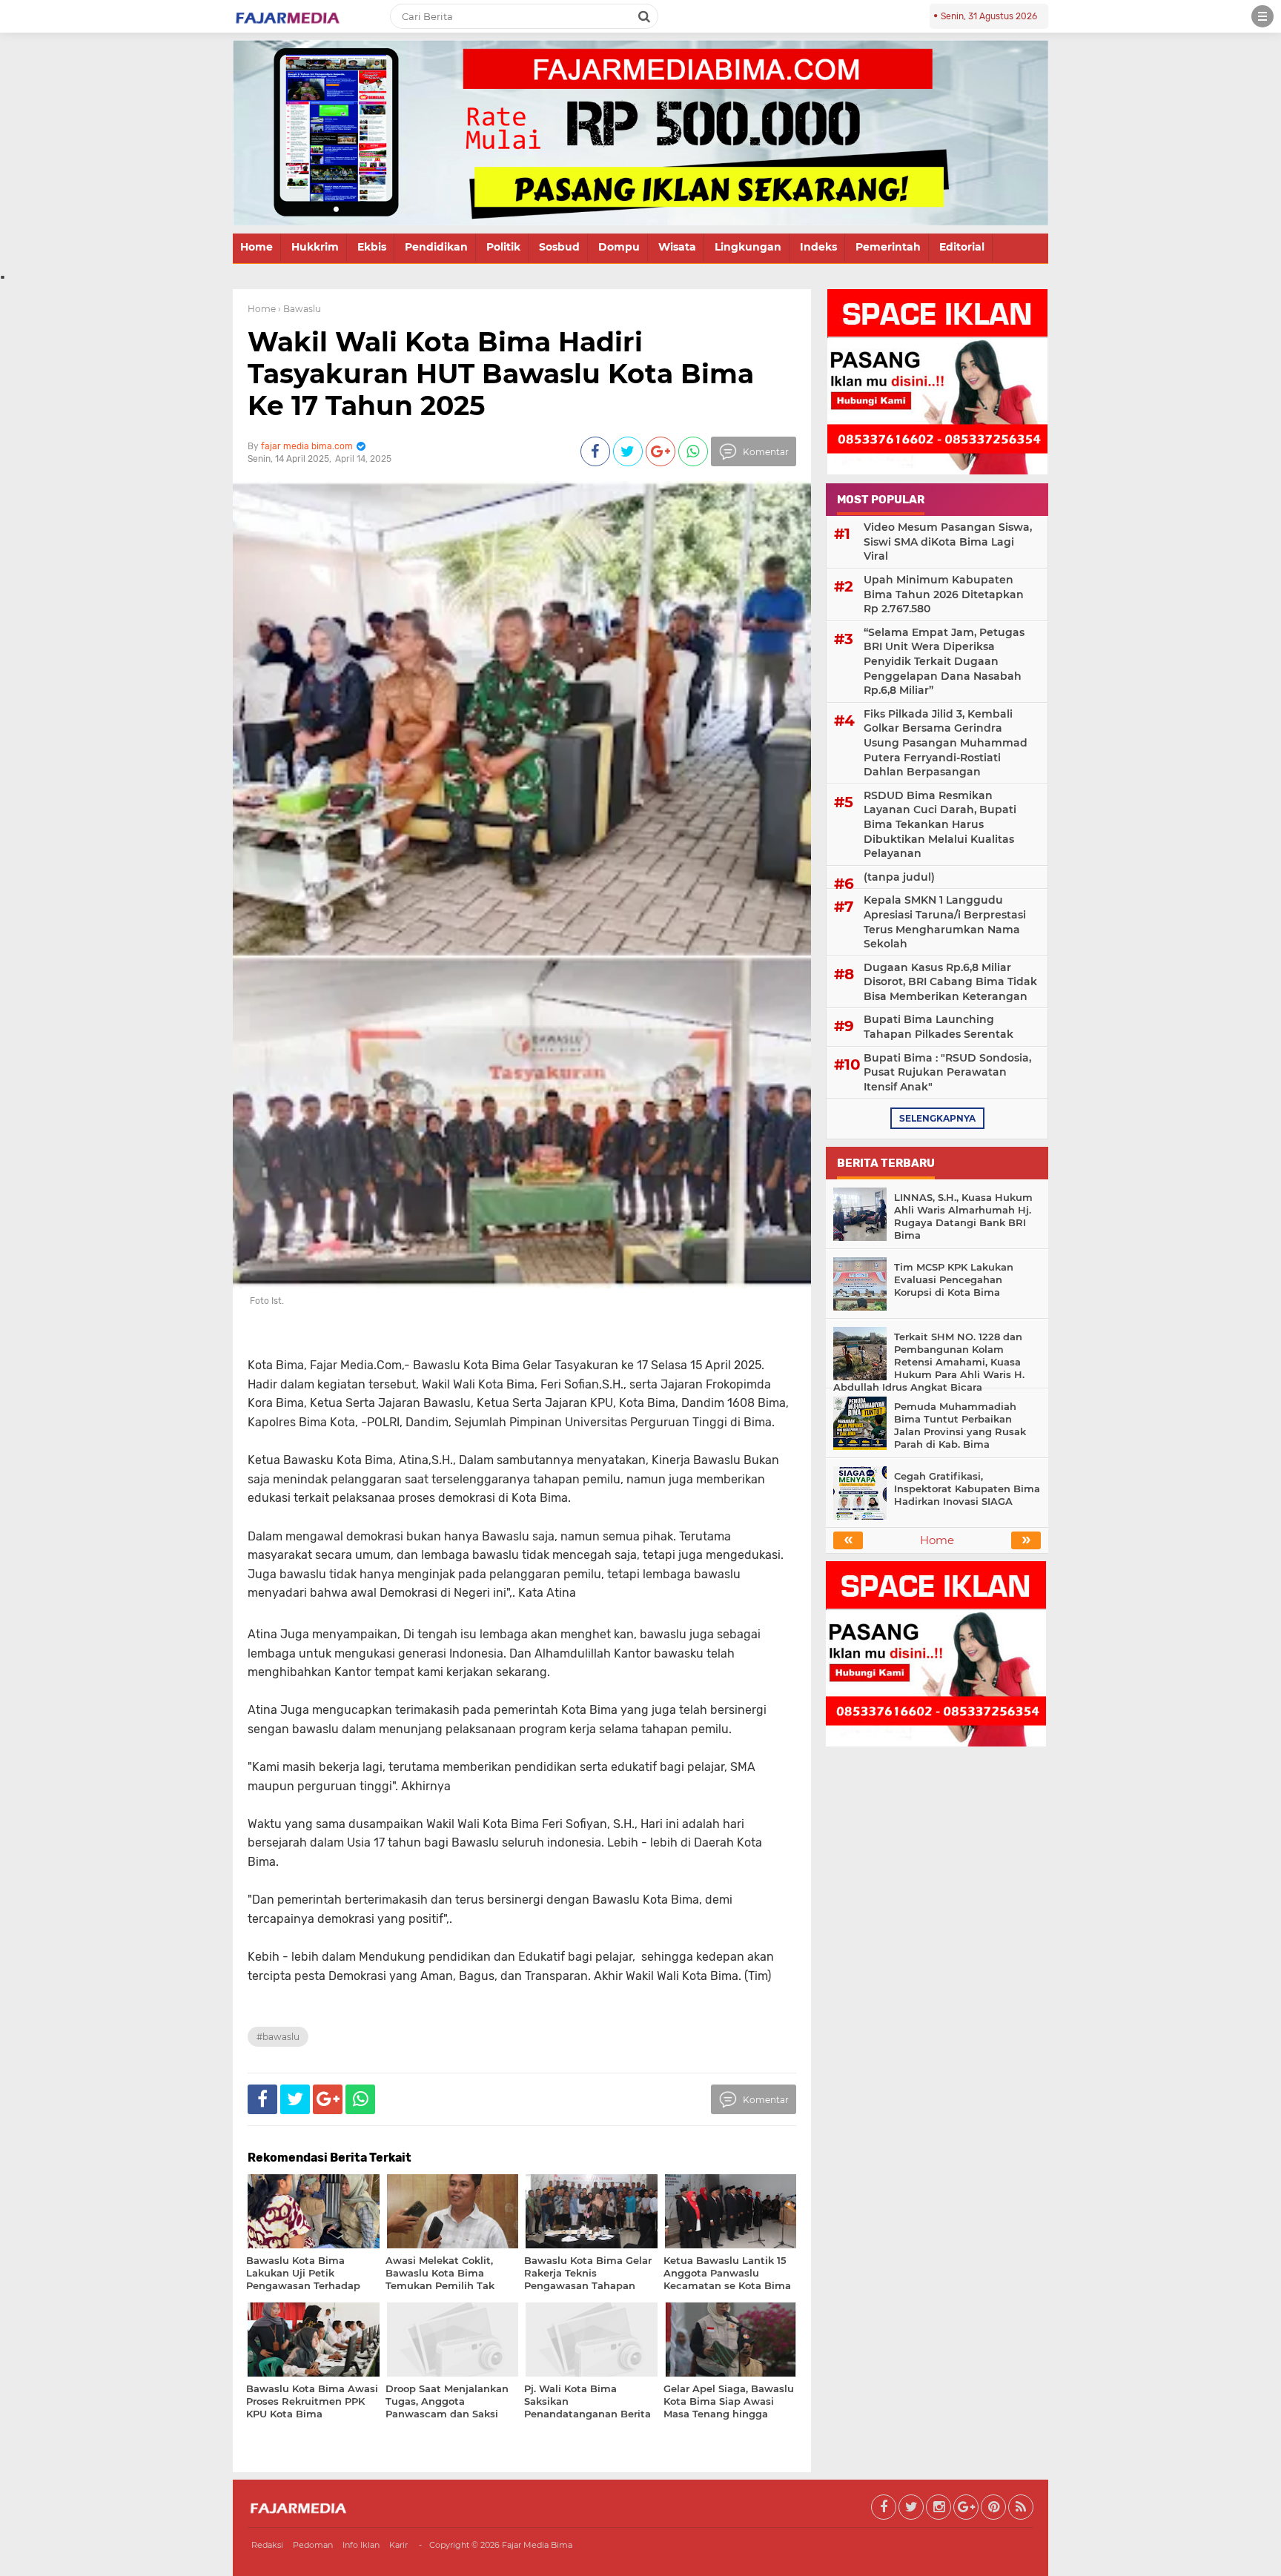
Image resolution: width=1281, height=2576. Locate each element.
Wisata (677, 247)
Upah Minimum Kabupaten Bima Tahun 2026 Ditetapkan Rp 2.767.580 (944, 594)
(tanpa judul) (899, 877)
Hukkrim (315, 247)
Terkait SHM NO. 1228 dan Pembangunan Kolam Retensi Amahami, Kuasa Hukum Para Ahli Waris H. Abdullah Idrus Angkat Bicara (929, 1362)
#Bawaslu (278, 2037)
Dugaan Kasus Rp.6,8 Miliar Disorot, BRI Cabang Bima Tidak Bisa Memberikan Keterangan (950, 982)
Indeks (818, 247)
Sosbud (559, 247)
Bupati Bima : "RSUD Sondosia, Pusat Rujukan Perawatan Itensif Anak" (947, 1072)
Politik (503, 247)
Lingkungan (748, 247)
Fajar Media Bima (537, 2545)
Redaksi (267, 2545)
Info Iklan (361, 2545)
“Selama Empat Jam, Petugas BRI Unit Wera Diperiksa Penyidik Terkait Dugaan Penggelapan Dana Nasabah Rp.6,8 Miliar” (944, 661)
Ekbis (372, 247)
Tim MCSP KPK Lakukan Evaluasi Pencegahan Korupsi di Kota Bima (954, 1279)
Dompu (619, 247)
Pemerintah (888, 247)
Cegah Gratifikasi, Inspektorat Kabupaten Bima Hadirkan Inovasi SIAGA (967, 1489)
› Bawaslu (299, 309)
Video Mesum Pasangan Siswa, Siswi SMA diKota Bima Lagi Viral (948, 542)
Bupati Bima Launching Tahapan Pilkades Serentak (939, 1027)
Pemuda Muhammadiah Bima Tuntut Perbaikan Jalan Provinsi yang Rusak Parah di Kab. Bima (960, 1425)
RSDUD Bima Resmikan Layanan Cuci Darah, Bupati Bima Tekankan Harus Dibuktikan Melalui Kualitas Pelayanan (940, 824)
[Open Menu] (1262, 16)
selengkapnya (937, 1118)
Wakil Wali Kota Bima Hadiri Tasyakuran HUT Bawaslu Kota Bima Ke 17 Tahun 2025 (501, 374)
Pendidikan (436, 247)
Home (256, 247)
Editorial (962, 247)
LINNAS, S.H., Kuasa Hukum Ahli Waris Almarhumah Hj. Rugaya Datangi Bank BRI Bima (963, 1216)
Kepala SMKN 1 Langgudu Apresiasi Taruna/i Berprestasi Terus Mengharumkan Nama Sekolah (945, 922)
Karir (398, 2545)
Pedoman (313, 2545)
